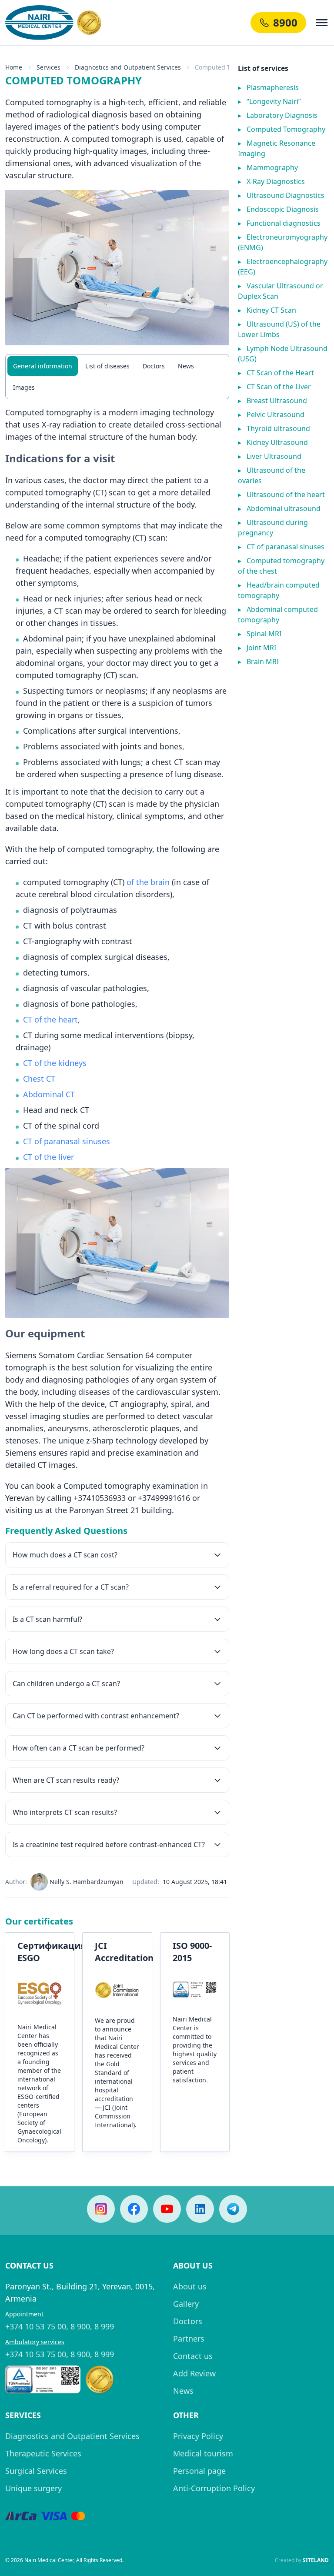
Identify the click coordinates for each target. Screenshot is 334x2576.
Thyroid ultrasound (274, 428)
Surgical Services (36, 2471)
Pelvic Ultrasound (271, 414)
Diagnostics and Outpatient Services (72, 2436)
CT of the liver (48, 1157)
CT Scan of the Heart (276, 373)
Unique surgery (33, 2488)
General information (43, 366)
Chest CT (39, 1079)
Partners (189, 2339)
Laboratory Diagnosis (278, 115)
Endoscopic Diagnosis (278, 209)
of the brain (148, 882)
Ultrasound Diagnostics (281, 195)
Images (24, 387)
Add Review (194, 2373)
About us (190, 2286)
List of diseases (107, 366)
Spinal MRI (260, 634)
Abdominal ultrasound (279, 508)
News (186, 366)
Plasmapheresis (268, 87)
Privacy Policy (198, 2436)
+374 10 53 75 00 (36, 2326)
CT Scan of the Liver (274, 387)
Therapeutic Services (43, 2453)
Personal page (199, 2471)
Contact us (193, 2356)
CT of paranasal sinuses (67, 1141)
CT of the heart (50, 1019)
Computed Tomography (282, 129)
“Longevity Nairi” (269, 101)
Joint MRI (257, 648)
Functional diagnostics (279, 223)
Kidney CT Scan (267, 310)
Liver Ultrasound (270, 456)
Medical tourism (203, 2453)
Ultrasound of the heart (281, 494)
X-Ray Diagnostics (271, 181)
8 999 (104, 2326)
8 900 (80, 2326)
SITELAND (316, 2560)
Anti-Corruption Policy (214, 2488)
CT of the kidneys (55, 1063)
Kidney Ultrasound (273, 442)
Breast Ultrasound (272, 401)
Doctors (154, 366)
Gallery (186, 2304)
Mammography (268, 167)
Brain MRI (258, 662)
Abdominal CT (49, 1094)
